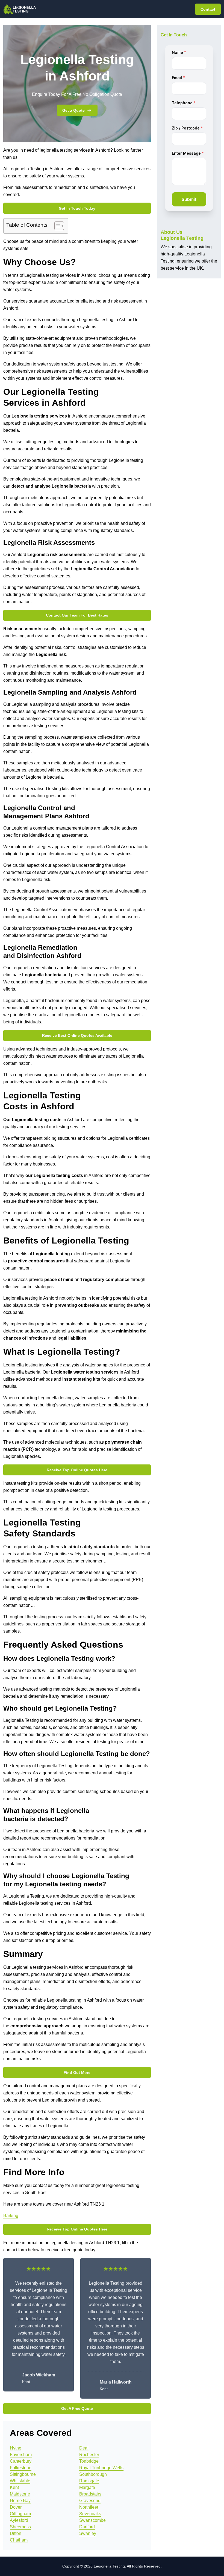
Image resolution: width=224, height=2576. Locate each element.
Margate (87, 2487)
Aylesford (19, 2520)
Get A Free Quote (77, 2408)
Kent (14, 2487)
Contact (208, 9)
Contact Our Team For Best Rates (77, 615)
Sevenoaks (90, 2514)
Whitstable (20, 2481)
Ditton (16, 2533)
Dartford (87, 2527)
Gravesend (90, 2501)
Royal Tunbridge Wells (101, 2468)
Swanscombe (92, 2520)
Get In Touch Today (77, 208)
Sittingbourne (23, 2474)
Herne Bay (20, 2501)
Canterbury (21, 2461)
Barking (11, 2216)
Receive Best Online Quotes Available (77, 1035)
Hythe (16, 2448)
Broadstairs (90, 2494)
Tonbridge (89, 2461)
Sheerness (20, 2527)
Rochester (89, 2455)
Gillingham (20, 2514)
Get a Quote (73, 110)
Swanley (88, 2533)
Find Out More (77, 2073)
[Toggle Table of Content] (56, 226)
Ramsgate (89, 2481)
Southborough (93, 2474)
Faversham (21, 2455)
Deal (84, 2448)
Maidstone (20, 2494)
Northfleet (89, 2507)
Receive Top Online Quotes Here (77, 1470)
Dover (16, 2507)
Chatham (19, 2540)
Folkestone (21, 2468)
